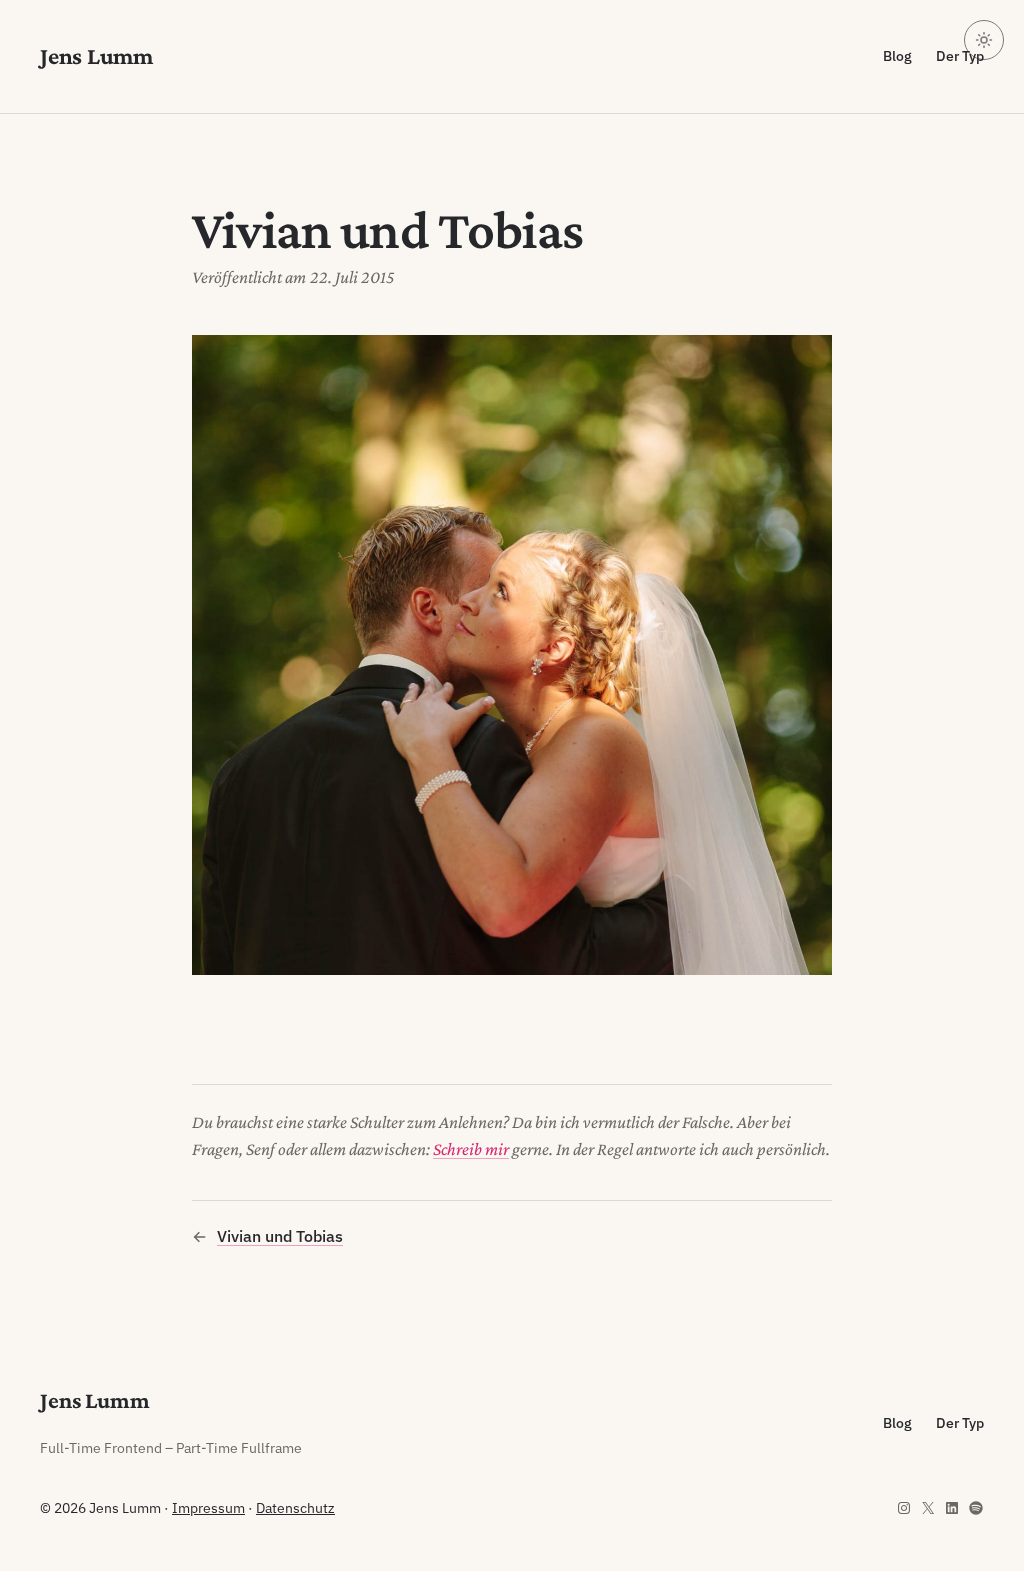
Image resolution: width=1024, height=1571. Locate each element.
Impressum (208, 1508)
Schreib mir (471, 1149)
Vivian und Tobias (280, 1236)
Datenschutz (295, 1508)
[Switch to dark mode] (984, 40)
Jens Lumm (96, 55)
